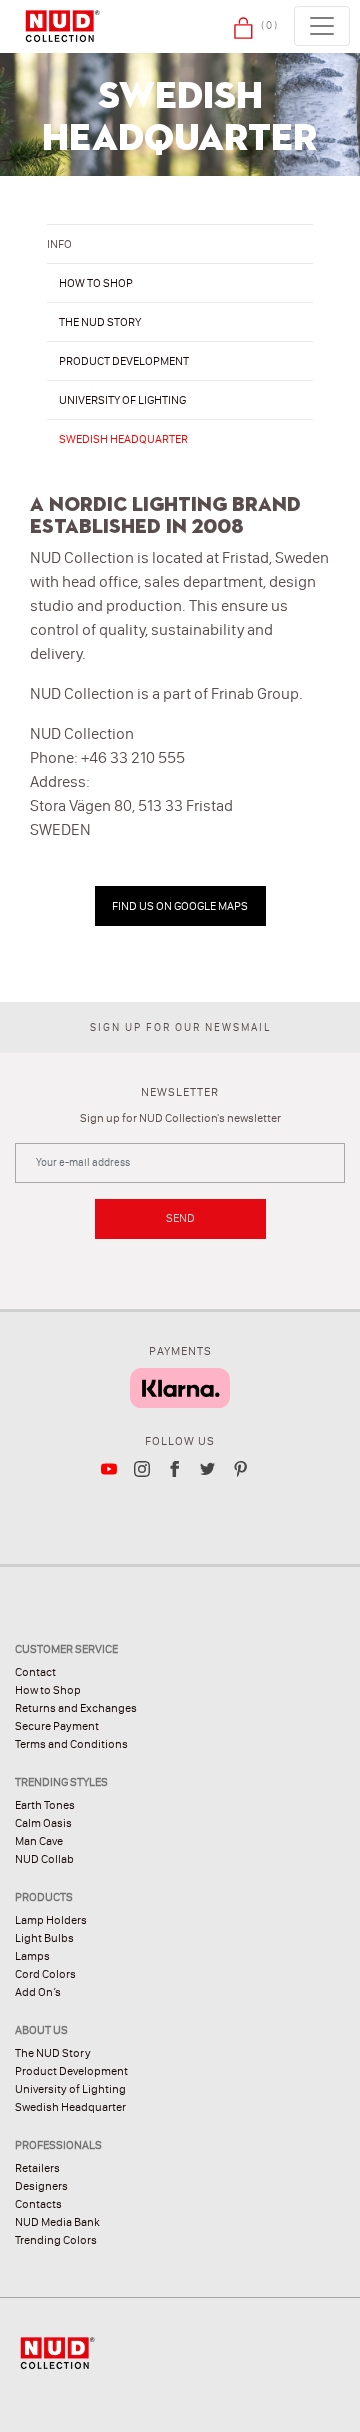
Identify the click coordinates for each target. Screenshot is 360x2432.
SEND (180, 1218)
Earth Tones (45, 1805)
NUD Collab (44, 1859)
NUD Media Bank (57, 2222)
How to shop (96, 283)
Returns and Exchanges (76, 1708)
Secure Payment (57, 1726)
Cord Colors (45, 1974)
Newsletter (180, 1092)
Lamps (32, 1956)
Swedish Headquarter (123, 439)
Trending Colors (56, 2240)
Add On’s (38, 1992)
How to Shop (48, 1690)
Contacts (38, 2204)
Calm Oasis (43, 1823)
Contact (35, 1672)
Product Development (124, 361)
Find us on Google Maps (180, 906)
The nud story (100, 322)
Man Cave (39, 1841)
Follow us (180, 1441)
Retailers (37, 2168)
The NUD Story (53, 2053)
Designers (41, 2186)
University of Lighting (122, 400)
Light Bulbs (44, 1938)
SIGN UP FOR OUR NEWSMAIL (180, 1027)
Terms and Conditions (71, 1744)
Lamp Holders (51, 1920)
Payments (180, 1351)
